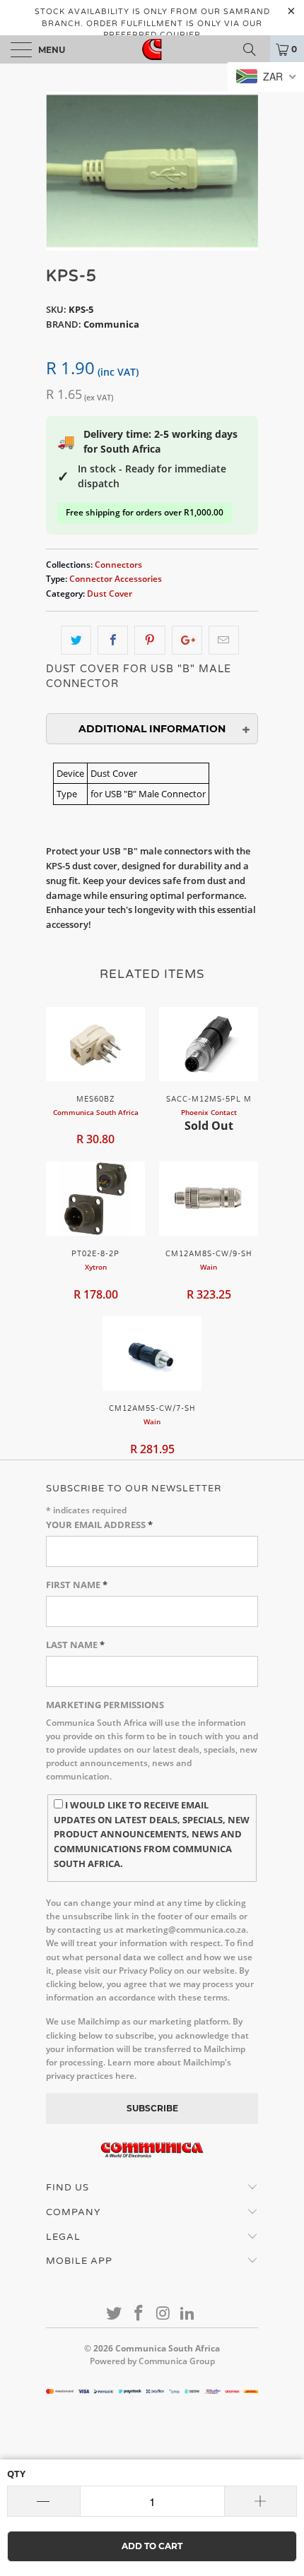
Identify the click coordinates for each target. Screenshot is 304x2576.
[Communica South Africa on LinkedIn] (188, 2314)
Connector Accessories (116, 578)
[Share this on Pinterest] (150, 640)
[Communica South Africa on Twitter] (115, 2314)
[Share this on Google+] (187, 640)
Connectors (118, 564)
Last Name (75, 1645)
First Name (77, 1585)
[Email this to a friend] (224, 640)
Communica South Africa (168, 2348)
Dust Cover (110, 593)
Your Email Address (99, 1525)
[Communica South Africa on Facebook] (139, 2314)
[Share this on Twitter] (76, 640)
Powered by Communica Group (152, 2361)
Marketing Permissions (105, 1705)
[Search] (255, 49)
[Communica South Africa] (152, 49)
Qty (16, 2474)
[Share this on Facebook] (113, 640)
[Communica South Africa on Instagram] (164, 2314)
